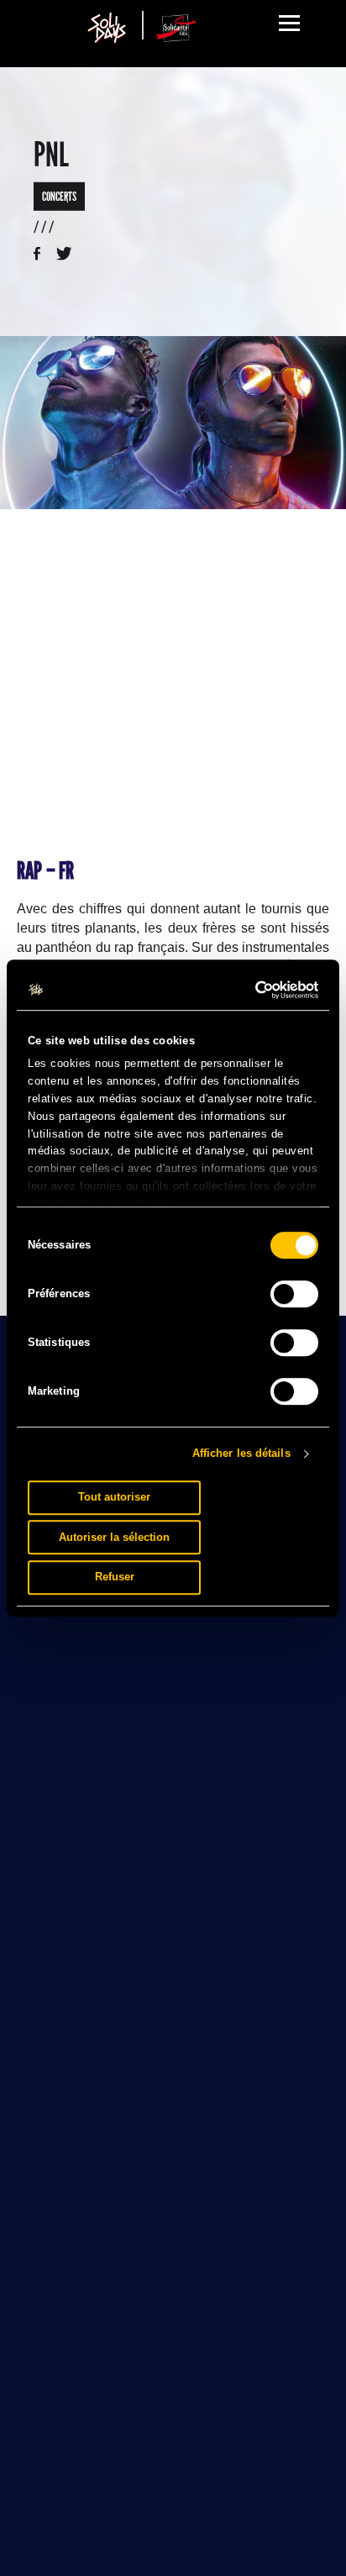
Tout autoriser (114, 1497)
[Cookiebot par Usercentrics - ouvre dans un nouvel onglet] (245, 990)
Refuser (115, 1577)
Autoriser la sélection (114, 1537)
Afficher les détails (241, 1453)
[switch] (294, 1294)
